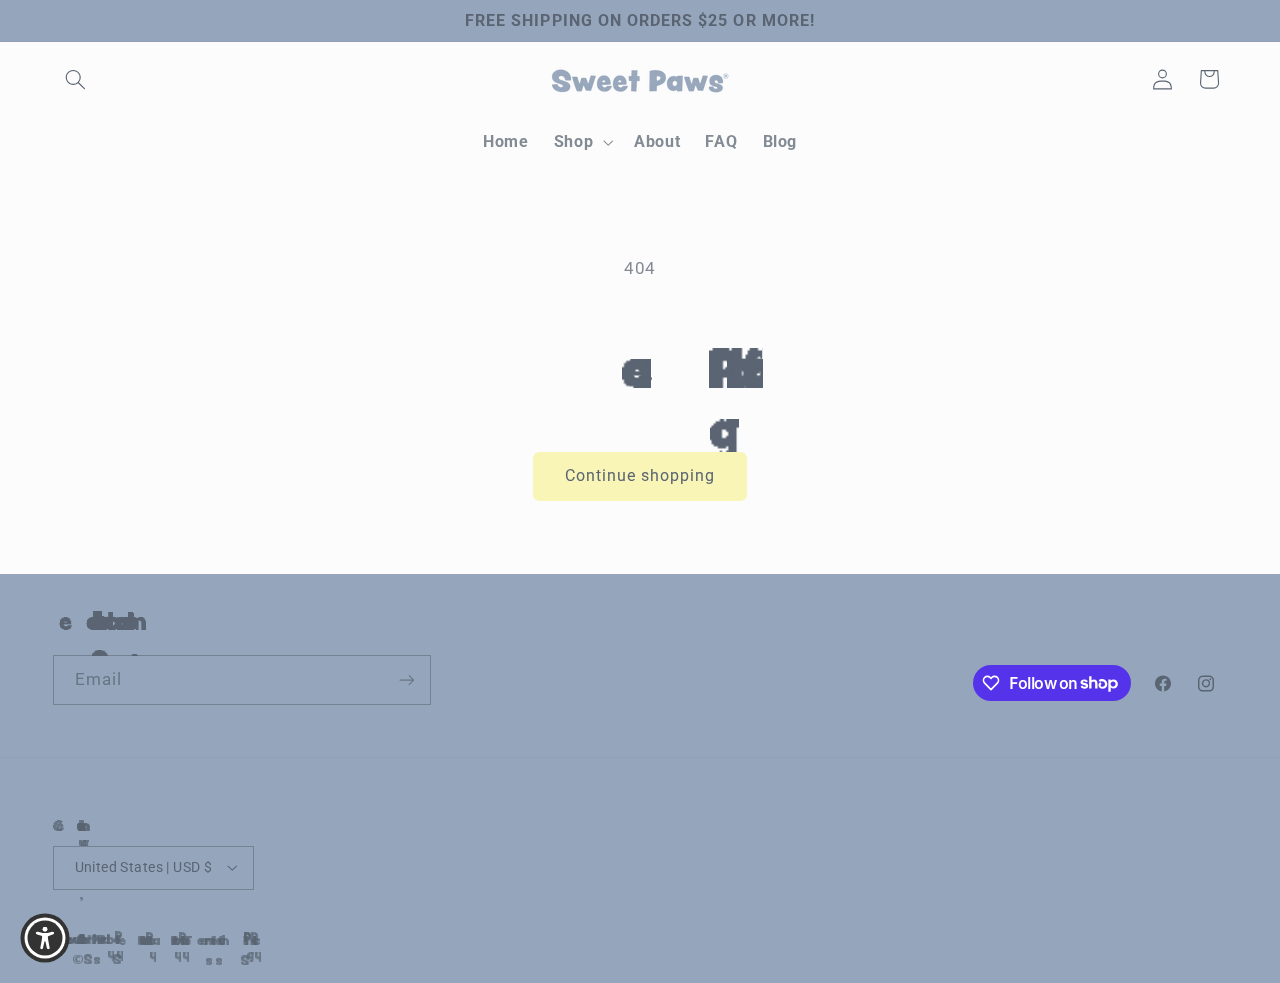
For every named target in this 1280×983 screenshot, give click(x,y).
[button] (76, 79)
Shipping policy (228, 940)
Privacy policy (157, 940)
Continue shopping (640, 475)
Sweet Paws (71, 939)
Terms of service (192, 940)
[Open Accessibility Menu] (45, 938)
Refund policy (124, 940)
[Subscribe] (406, 679)
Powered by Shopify (87, 939)
